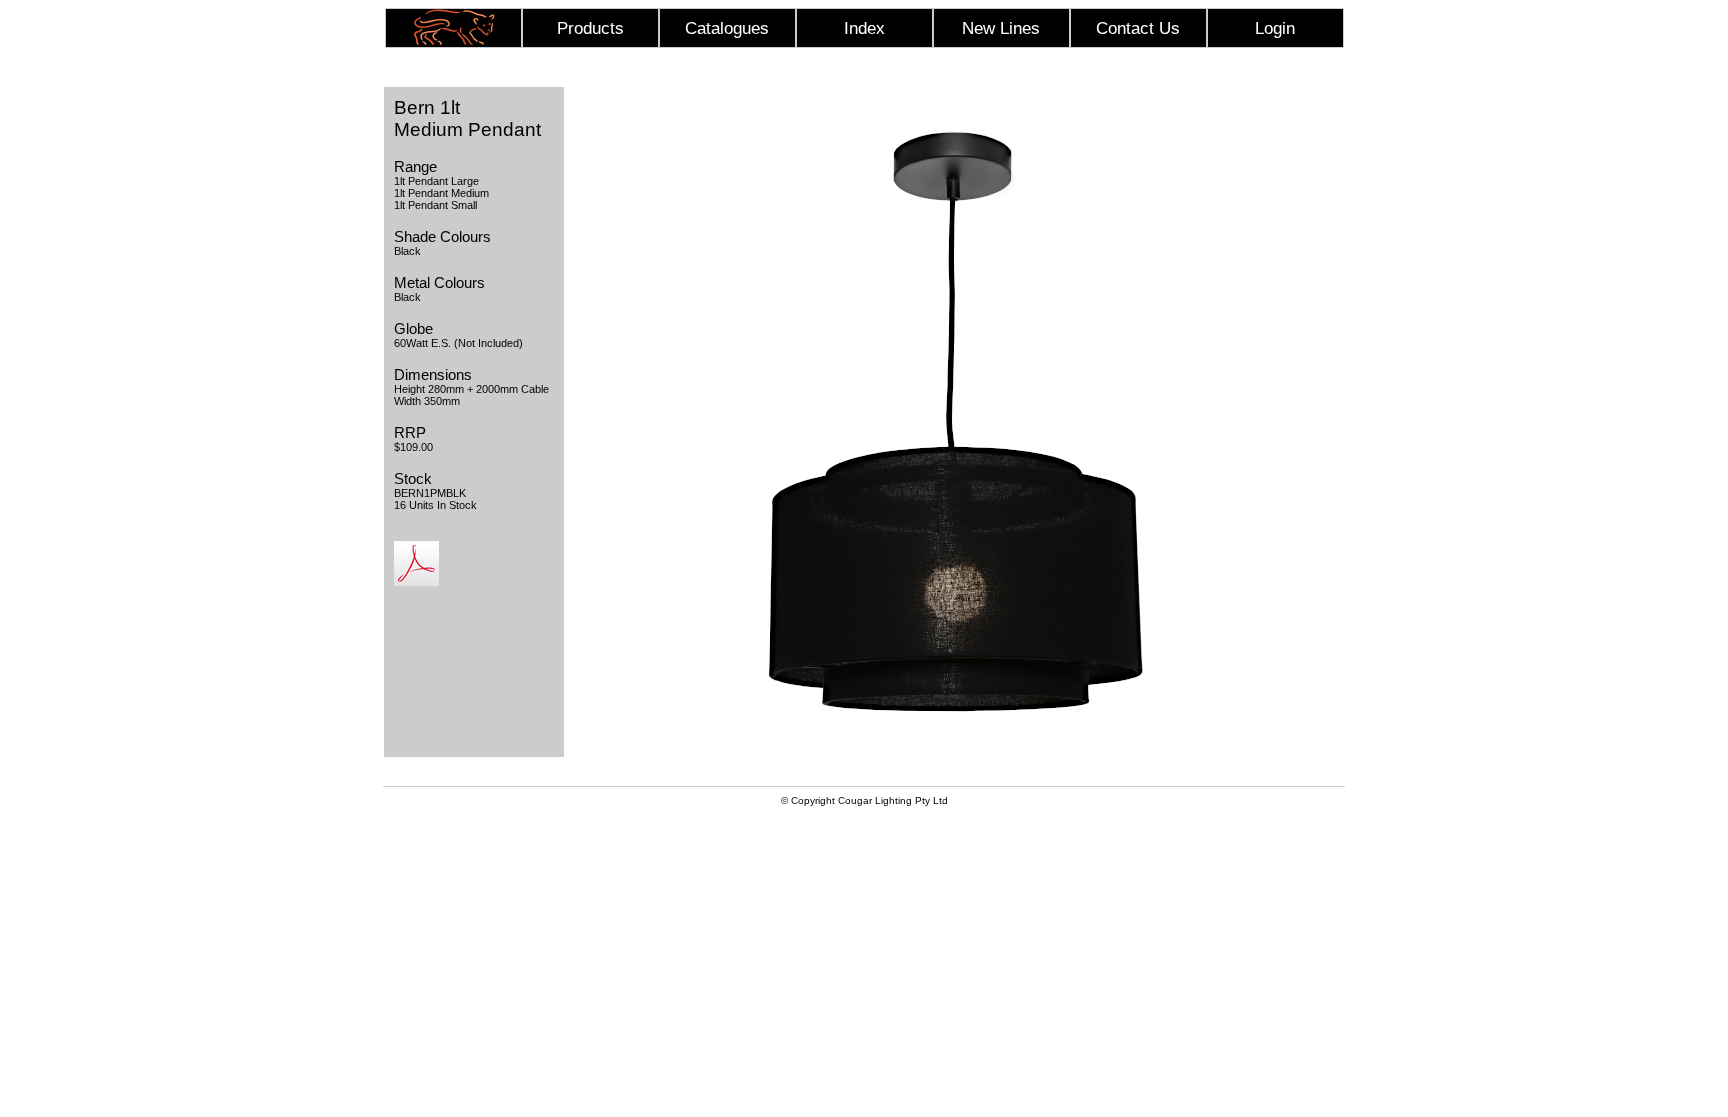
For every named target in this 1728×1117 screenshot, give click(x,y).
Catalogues (727, 28)
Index (864, 28)
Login (1275, 28)
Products (590, 28)
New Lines (1001, 28)
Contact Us (1138, 28)
